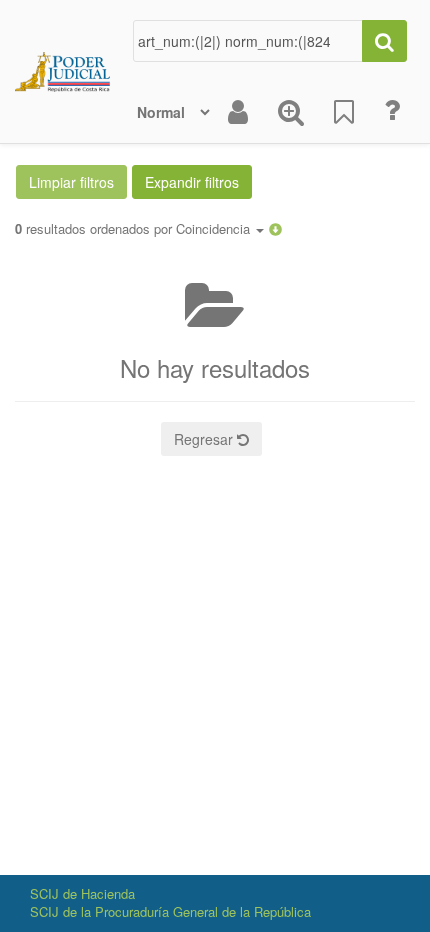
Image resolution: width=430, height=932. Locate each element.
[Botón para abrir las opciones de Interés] (344, 112)
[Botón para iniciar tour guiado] (392, 110)
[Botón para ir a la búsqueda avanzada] (291, 112)
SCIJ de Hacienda (82, 893)
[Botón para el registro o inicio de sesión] (238, 112)
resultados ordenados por (134, 229)
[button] (275, 228)
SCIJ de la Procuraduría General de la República (170, 911)
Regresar (205, 439)
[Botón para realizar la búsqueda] (384, 41)
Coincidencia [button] (215, 228)
